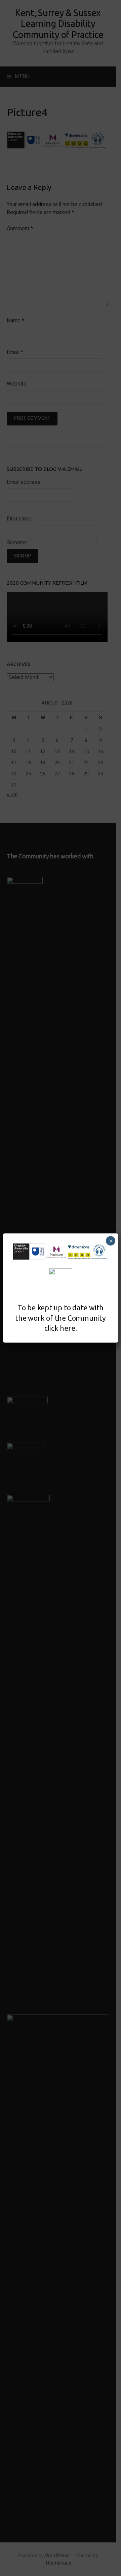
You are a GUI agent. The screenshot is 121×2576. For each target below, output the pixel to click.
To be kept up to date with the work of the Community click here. (61, 1318)
